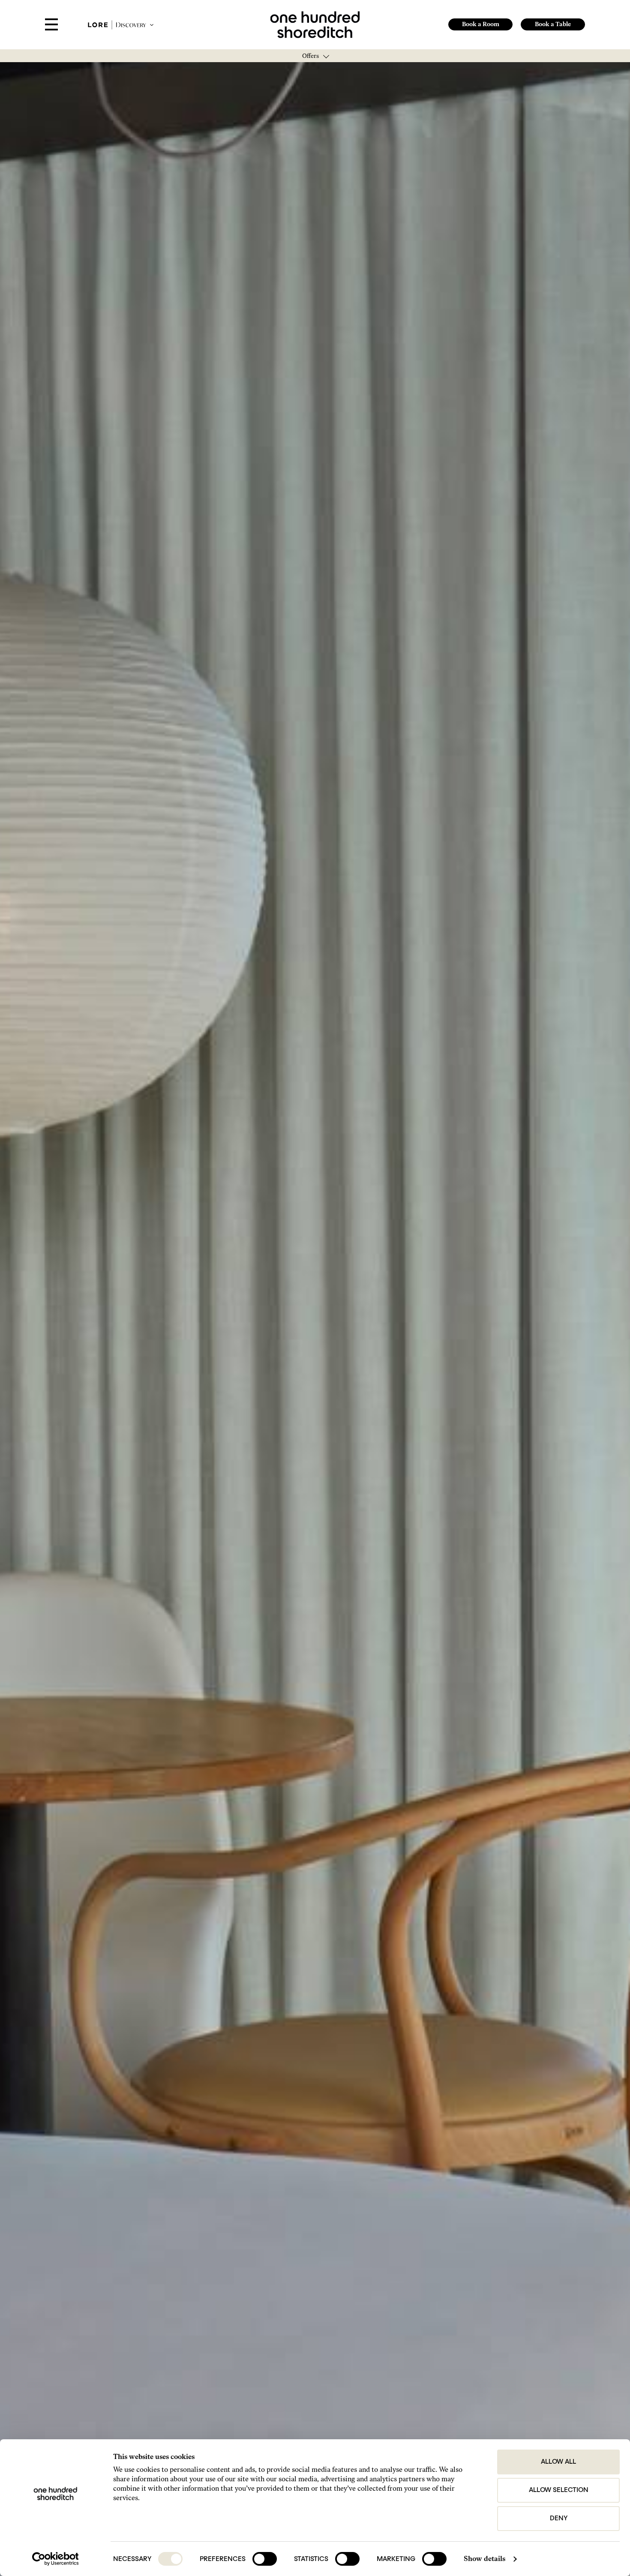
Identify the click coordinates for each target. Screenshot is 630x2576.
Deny (559, 2519)
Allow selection (559, 2490)
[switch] (265, 2559)
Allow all (558, 2462)
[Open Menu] (51, 25)
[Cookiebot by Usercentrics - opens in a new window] (55, 2559)
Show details (484, 2559)
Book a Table (553, 24)
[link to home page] (315, 24)
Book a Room (481, 24)
